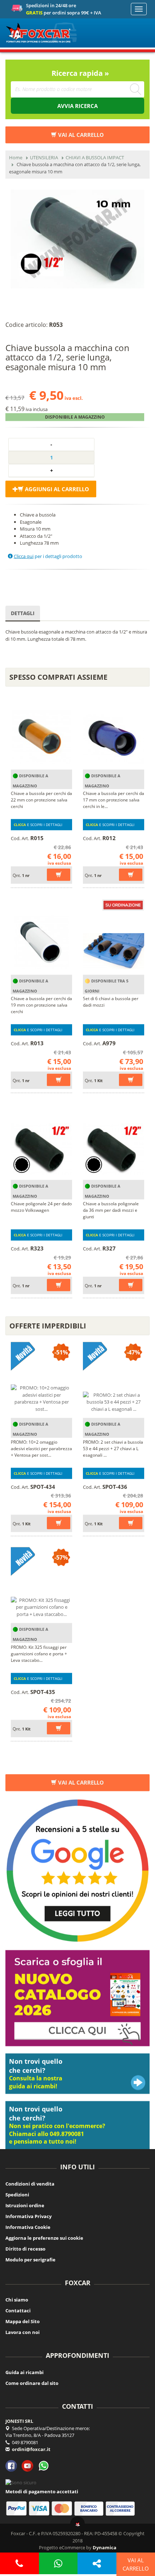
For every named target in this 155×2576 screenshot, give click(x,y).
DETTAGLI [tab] (23, 613)
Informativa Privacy (28, 2216)
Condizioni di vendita (30, 2184)
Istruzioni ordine (25, 2205)
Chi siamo (17, 2300)
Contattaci (18, 2311)
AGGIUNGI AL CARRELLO (56, 489)
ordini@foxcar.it (31, 2449)
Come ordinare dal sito (32, 2383)
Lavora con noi (23, 2332)
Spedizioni (17, 2195)
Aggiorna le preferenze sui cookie (44, 2238)
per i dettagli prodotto (48, 556)
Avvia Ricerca (77, 106)
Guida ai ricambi (25, 2372)
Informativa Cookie (28, 2227)
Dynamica (105, 2547)
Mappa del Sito (23, 2321)
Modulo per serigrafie (30, 2260)
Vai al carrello (80, 1782)
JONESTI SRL (19, 2421)
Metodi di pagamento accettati (42, 2491)
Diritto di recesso (25, 2249)
